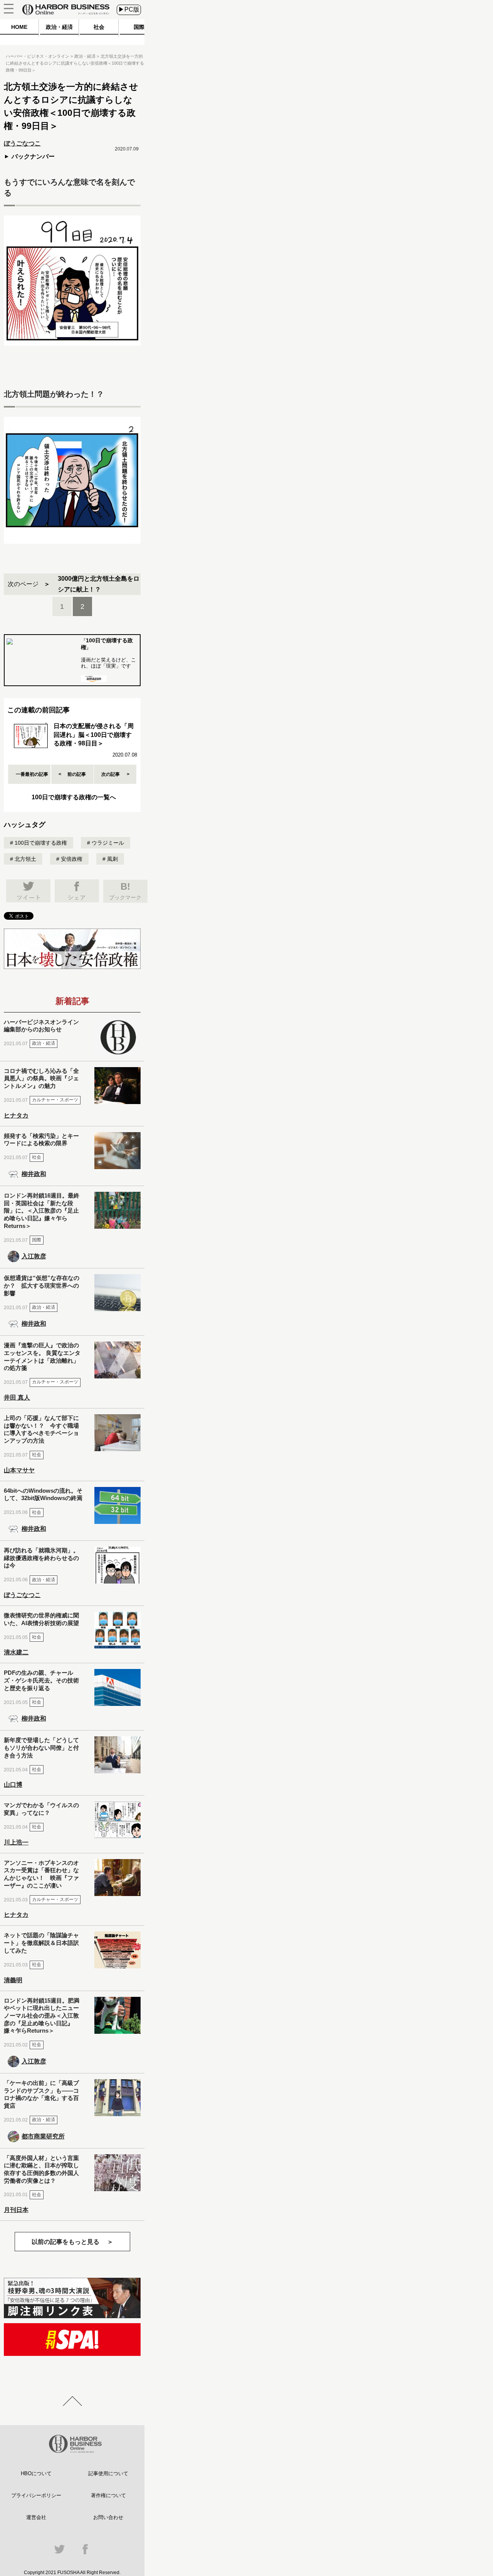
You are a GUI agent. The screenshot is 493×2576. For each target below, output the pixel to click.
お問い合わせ (108, 2517)
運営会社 (36, 2517)
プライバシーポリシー (36, 2495)
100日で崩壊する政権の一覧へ (74, 797)
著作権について (108, 2495)
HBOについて (36, 2473)
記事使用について (108, 2473)
